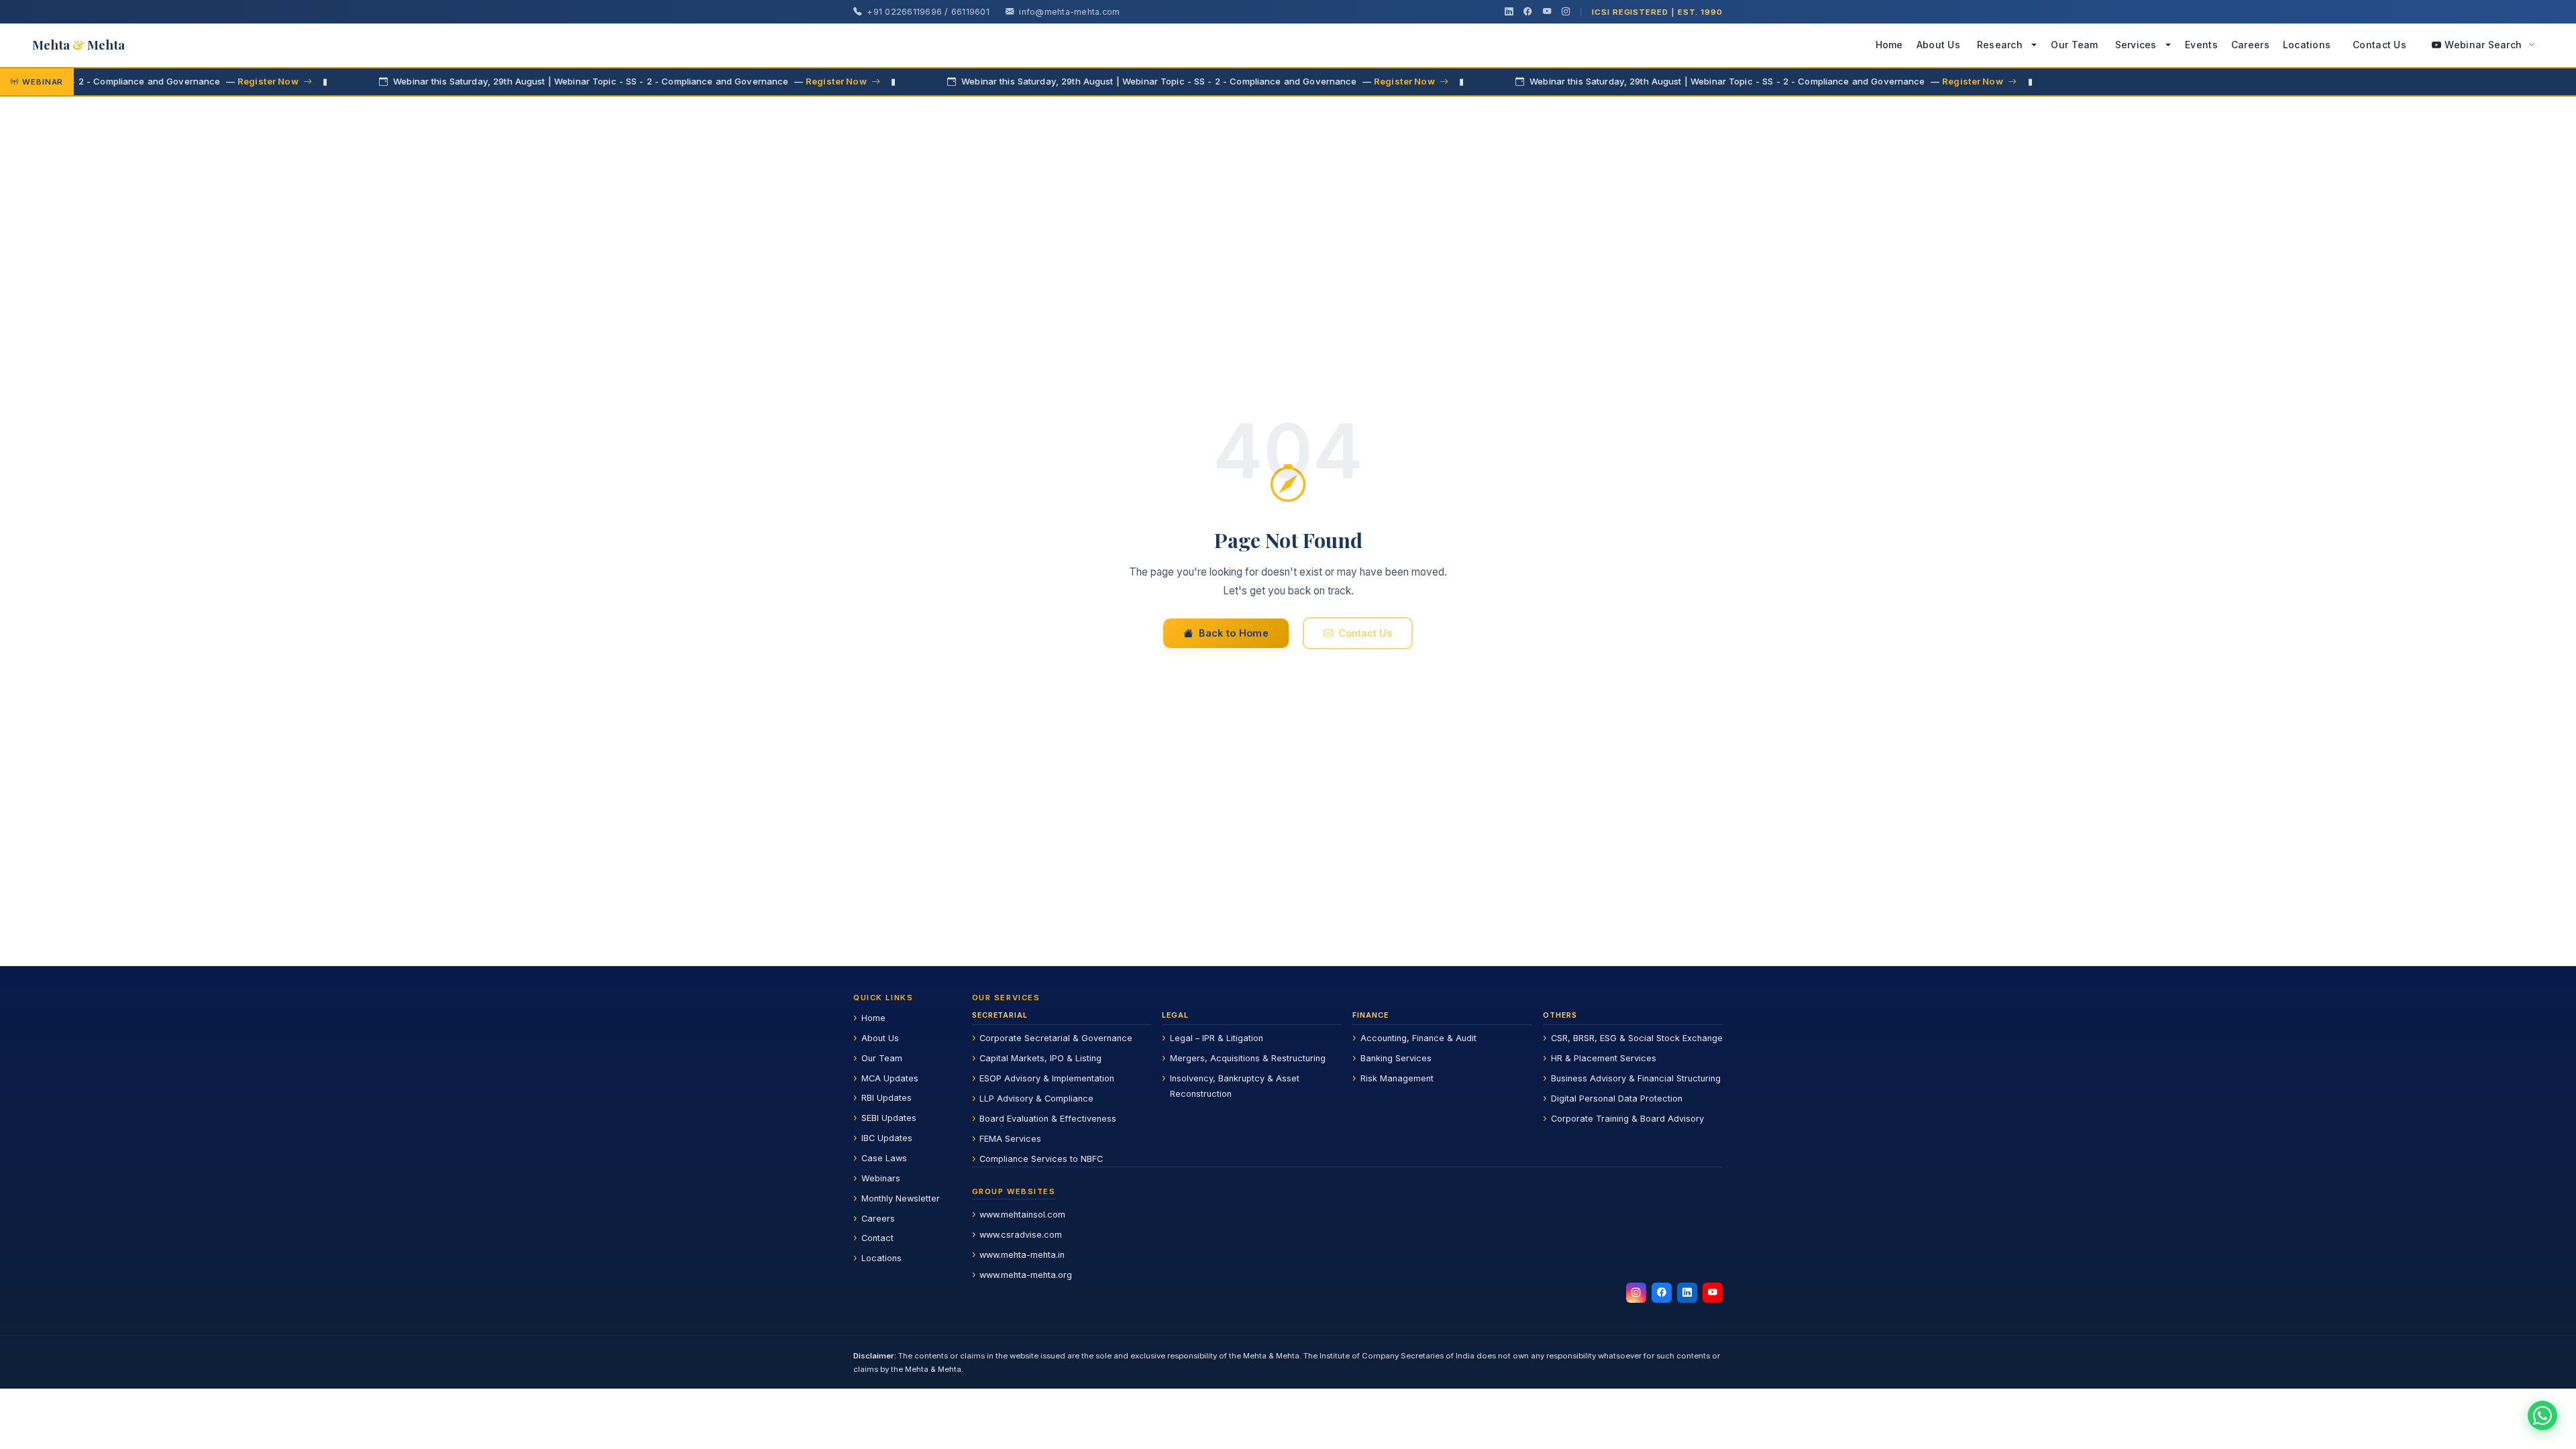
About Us (1938, 45)
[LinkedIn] (1509, 12)
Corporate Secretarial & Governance (1056, 1038)
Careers (2250, 45)
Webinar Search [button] (2483, 45)
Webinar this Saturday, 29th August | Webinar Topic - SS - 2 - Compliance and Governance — (560, 81)
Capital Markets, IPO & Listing (1040, 1058)
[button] (2035, 45)
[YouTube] (1547, 12)
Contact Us (2379, 45)
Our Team (2074, 45)
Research (2000, 45)
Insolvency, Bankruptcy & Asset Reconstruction (1235, 1086)
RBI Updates (887, 1098)
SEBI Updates (889, 1118)
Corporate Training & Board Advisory (1627, 1119)
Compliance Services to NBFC (1041, 1159)
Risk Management (1397, 1078)
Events (2201, 45)
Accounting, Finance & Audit (1418, 1038)
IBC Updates (887, 1138)
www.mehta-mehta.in (1022, 1255)
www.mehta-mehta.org (1026, 1275)
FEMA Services (1010, 1139)
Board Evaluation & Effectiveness (1048, 1119)
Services (2136, 45)
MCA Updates (890, 1078)
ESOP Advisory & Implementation (1047, 1078)
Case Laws (884, 1158)
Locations (2307, 45)
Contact (877, 1238)
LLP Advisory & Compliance (1036, 1098)
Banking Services (1396, 1058)
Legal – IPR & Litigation (1217, 1038)
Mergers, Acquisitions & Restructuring (1248, 1058)
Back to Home (1234, 633)
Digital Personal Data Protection (1617, 1098)
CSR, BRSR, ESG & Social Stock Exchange (1637, 1038)
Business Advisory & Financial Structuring (1636, 1078)
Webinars (881, 1178)
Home (1889, 45)
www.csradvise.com (1021, 1235)
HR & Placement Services (1604, 1058)
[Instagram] (1566, 12)
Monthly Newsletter (901, 1198)
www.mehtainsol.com (1022, 1215)
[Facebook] (1527, 12)
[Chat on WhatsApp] (2542, 1415)
